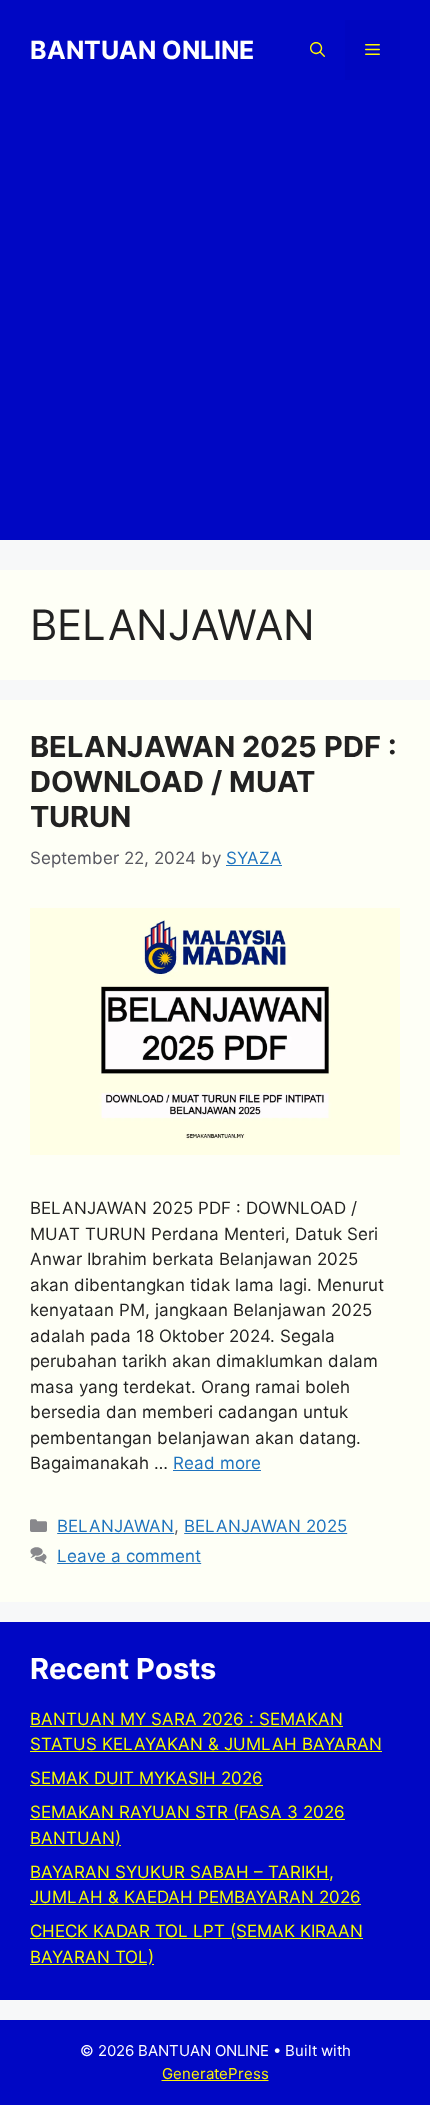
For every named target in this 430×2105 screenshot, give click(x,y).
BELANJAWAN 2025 (265, 1526)
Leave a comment (129, 1556)
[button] (317, 50)
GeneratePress (215, 2073)
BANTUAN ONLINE (142, 50)
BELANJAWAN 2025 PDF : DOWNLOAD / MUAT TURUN (213, 781)
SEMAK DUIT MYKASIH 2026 (146, 1778)
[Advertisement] (215, 325)
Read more (217, 1463)
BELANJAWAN (115, 1526)
